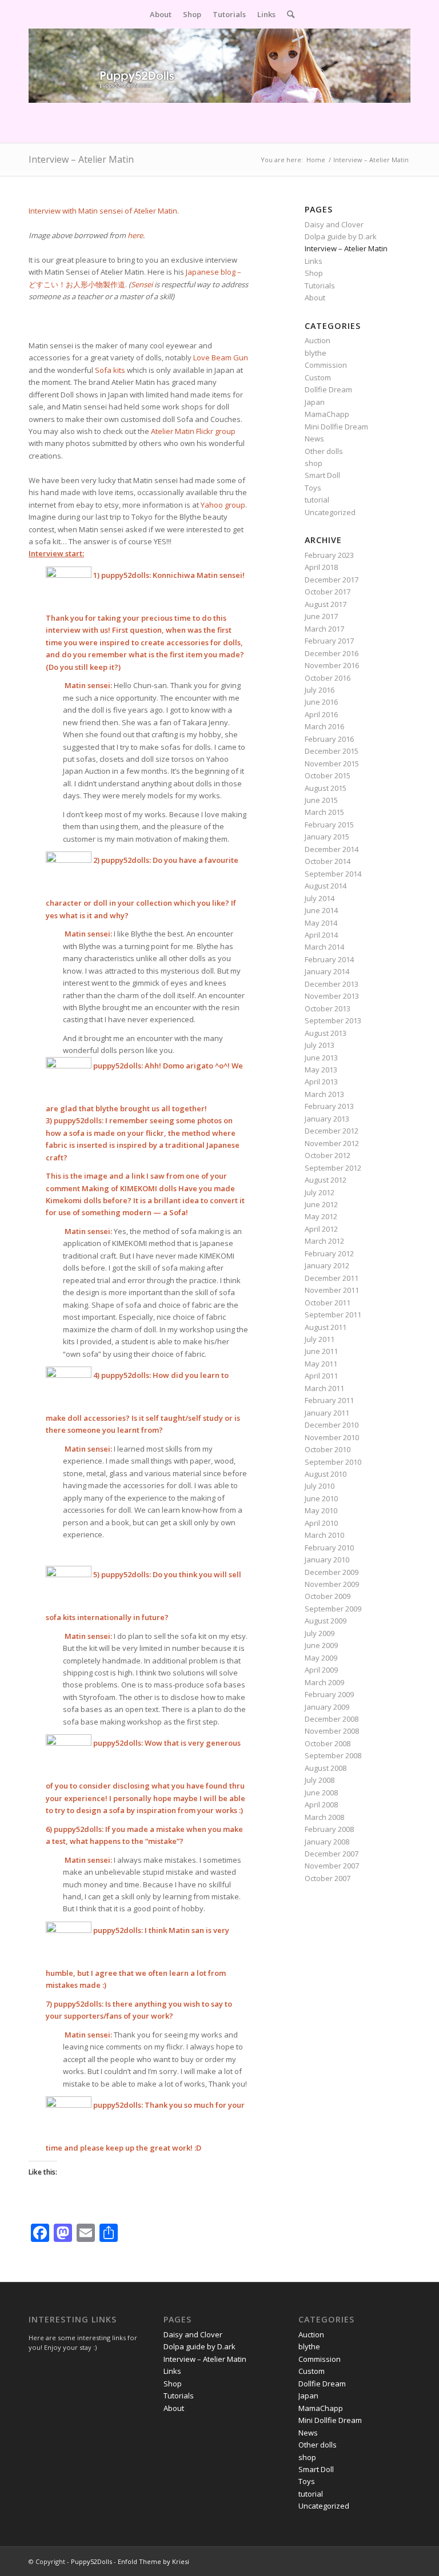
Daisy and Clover (334, 224)
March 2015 (324, 812)
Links (314, 261)
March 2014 (324, 947)
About (315, 298)
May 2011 (321, 1364)
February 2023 (329, 555)
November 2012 (332, 1143)
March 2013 (324, 1094)
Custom (318, 377)
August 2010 (326, 1474)
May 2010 (321, 1510)
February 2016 (329, 739)
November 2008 (332, 1731)
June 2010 (321, 1498)
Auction (318, 340)
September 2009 (333, 1609)
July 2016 (320, 690)
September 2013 (333, 1020)
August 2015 (326, 788)
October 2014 (328, 861)
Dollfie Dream (328, 389)
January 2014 (327, 971)
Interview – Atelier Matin (81, 159)
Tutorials (320, 286)
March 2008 (324, 1817)
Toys (313, 488)
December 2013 (332, 984)
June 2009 (321, 1645)
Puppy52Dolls (91, 2561)
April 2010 (321, 1523)
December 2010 (332, 1425)
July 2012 (320, 1192)
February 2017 (329, 641)
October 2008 (328, 1743)
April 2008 (321, 1805)
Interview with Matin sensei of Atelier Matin (103, 211)
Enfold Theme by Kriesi (153, 2561)
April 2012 (321, 1229)
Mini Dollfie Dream (336, 427)
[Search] (288, 14)
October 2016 (328, 678)
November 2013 (332, 996)
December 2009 (332, 1572)
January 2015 (327, 837)
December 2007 (332, 1854)
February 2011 (329, 1400)
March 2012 (324, 1241)
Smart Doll (322, 475)
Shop (314, 273)
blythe (316, 353)
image (96, 1176)
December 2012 (332, 1131)
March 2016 (324, 726)
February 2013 (329, 1106)
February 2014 (329, 959)
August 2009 (326, 1621)
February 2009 (329, 1694)
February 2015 (329, 825)
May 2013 (321, 1070)
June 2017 (321, 616)
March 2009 (324, 1682)
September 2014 (333, 874)
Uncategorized (330, 512)
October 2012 (328, 1155)
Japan (315, 402)
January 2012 (327, 1265)
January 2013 (327, 1119)
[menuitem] (161, 14)
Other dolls (324, 451)
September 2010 (333, 1462)
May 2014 (321, 923)
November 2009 (332, 1584)
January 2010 (327, 1560)
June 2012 (321, 1204)
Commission (326, 365)
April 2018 (321, 567)
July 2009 (320, 1633)
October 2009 (328, 1596)
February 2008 (329, 1829)
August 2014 (326, 886)
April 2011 (321, 1376)
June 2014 (321, 910)
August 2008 (326, 1768)
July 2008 (320, 1780)
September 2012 (333, 1168)
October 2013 (328, 1008)
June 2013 (321, 1058)
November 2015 (332, 763)
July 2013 (320, 1045)
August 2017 (326, 604)
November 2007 (332, 1866)
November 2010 (332, 1437)
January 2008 (327, 1842)
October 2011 (328, 1303)
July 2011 (320, 1339)
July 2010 (320, 1486)
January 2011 (327, 1413)
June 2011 (321, 1351)
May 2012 (321, 1216)
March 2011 (324, 1388)
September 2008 (333, 1755)
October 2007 (328, 1878)
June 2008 (321, 1793)
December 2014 (332, 849)
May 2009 (321, 1658)
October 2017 (328, 592)
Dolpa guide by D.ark (341, 236)
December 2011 (332, 1278)
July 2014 (320, 898)
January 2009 (327, 1707)
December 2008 (332, 1719)
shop (314, 463)
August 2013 (326, 1033)
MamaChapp (327, 414)
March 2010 (324, 1535)
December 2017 (332, 580)
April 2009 (321, 1670)
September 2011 (333, 1315)
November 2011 (332, 1290)
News (314, 439)
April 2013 (321, 1082)
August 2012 (326, 1180)
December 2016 (332, 653)
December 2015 (332, 751)
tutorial (317, 500)
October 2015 (328, 775)
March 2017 (324, 629)
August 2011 (326, 1327)
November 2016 (332, 665)
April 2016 (321, 714)
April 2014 (321, 935)
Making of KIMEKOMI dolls (130, 1188)
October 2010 (328, 1449)
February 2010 (329, 1548)
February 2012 (329, 1253)
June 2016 (321, 702)
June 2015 (321, 800)
